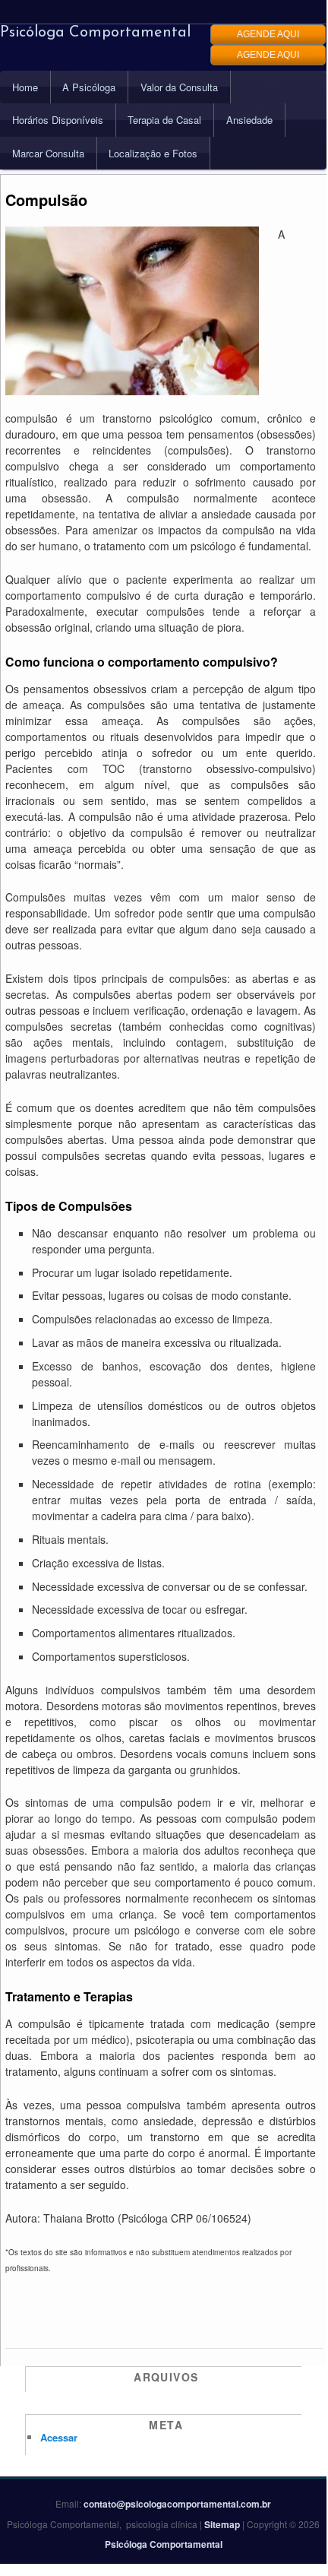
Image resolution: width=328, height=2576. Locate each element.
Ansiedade (249, 120)
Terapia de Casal (164, 120)
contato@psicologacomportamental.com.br (177, 2504)
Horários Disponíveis (58, 120)
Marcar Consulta (48, 153)
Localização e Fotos (153, 153)
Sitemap (222, 2524)
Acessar (59, 2437)
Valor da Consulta (179, 87)
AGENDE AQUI (268, 34)
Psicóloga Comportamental (95, 33)
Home (25, 87)
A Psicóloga (89, 87)
